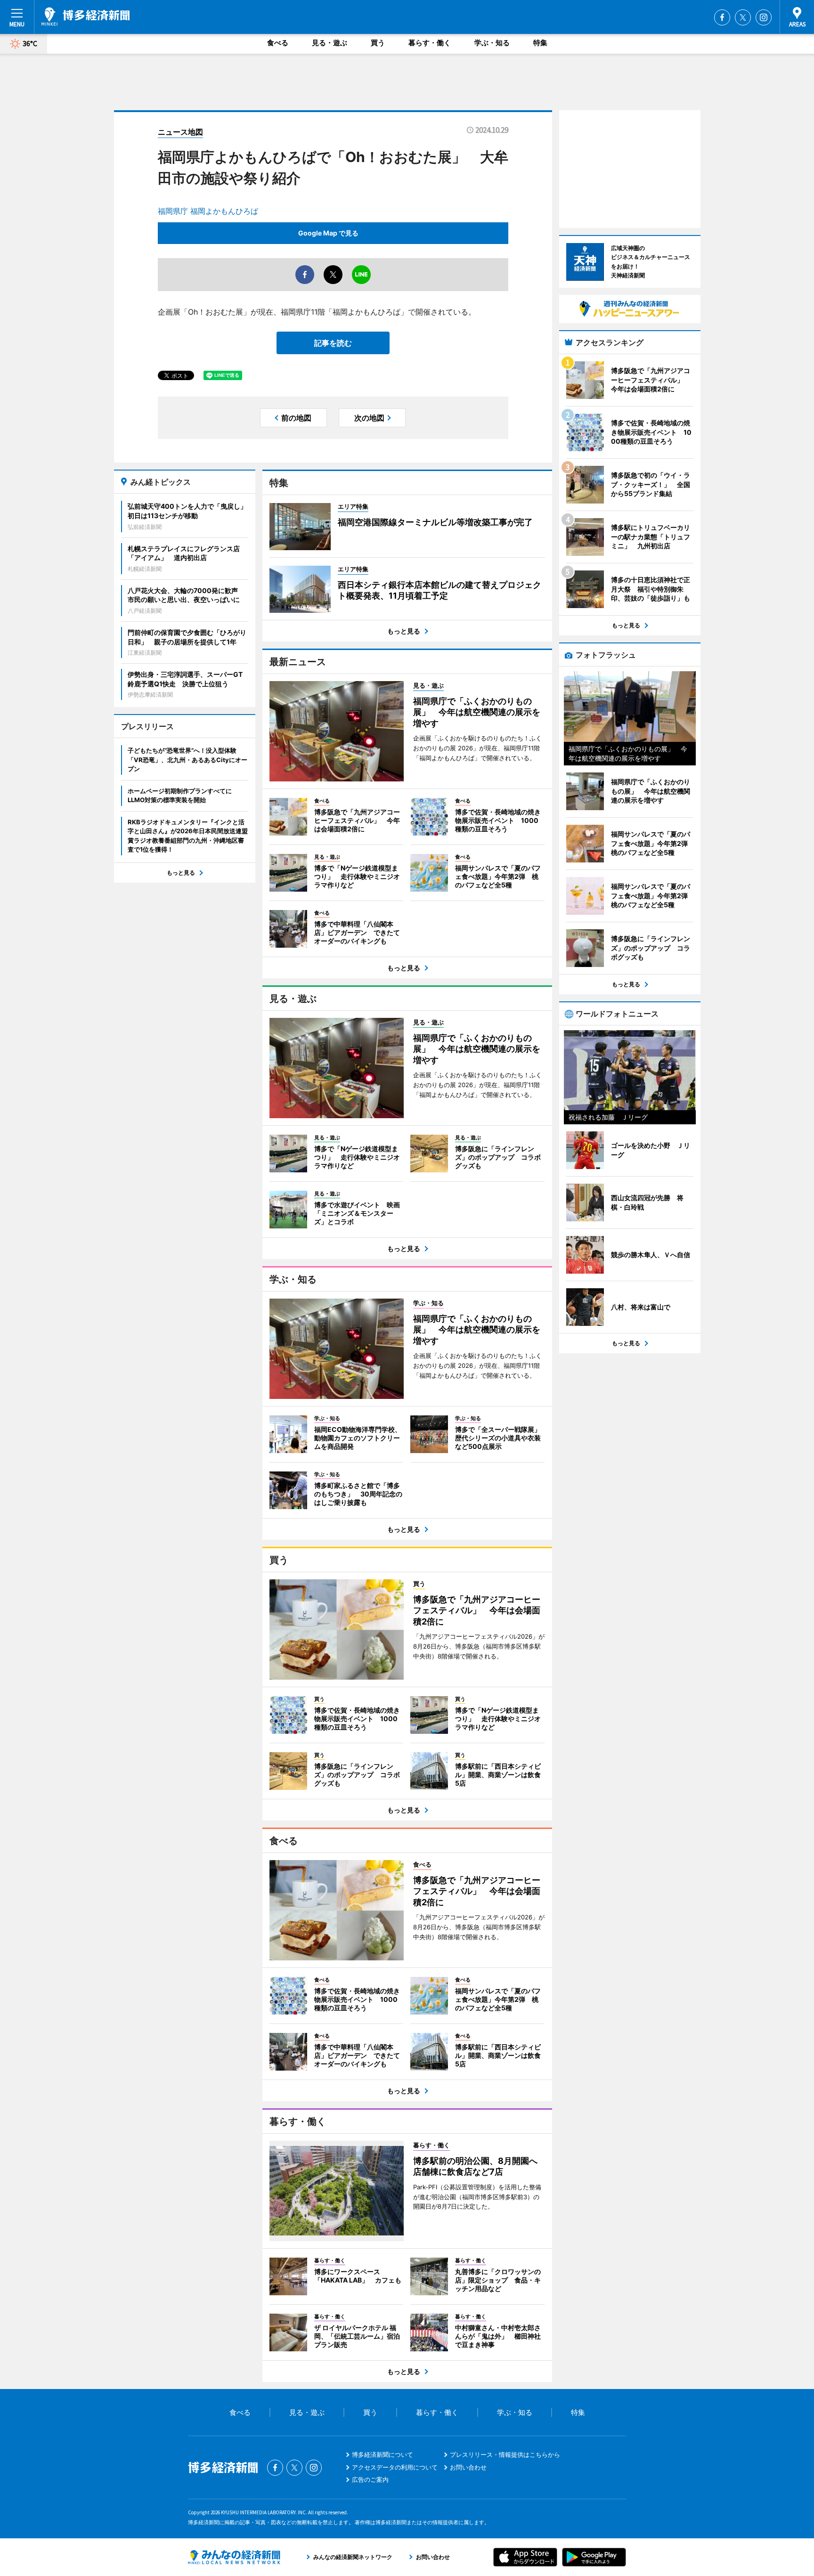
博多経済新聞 (85, 16)
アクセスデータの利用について (395, 2467)
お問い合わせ (468, 2467)
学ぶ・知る (492, 43)
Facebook (722, 17)
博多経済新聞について (383, 2454)
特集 (540, 43)
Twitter (743, 17)
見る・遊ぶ (330, 43)
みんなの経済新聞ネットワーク (234, 2557)
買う (378, 43)
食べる (278, 43)
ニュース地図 (180, 132)
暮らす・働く (430, 43)
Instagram (764, 17)
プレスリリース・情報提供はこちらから (505, 2454)
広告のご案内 (370, 2479)
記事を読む (333, 343)
